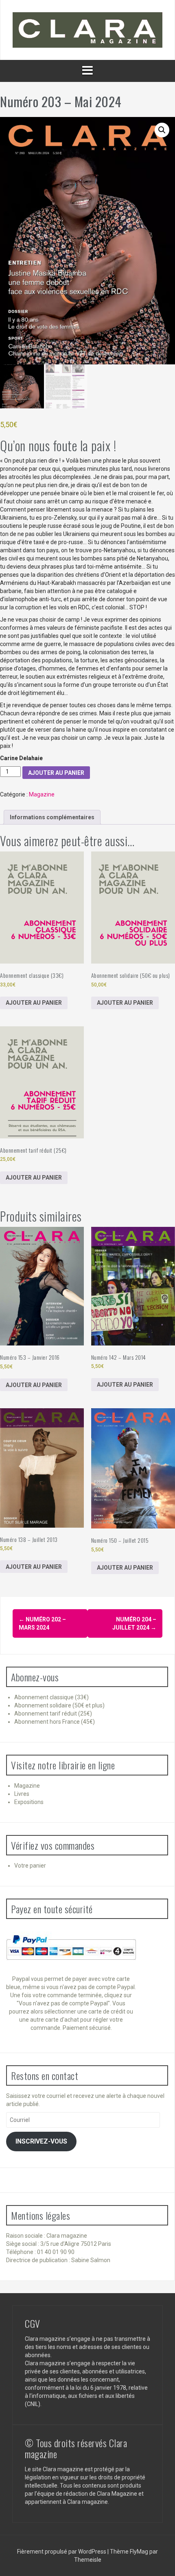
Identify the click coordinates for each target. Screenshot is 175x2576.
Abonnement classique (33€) (51, 1697)
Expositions (29, 1802)
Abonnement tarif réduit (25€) (53, 1714)
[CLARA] (87, 29)
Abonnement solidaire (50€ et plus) (59, 1705)
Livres (22, 1794)
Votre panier (30, 1866)
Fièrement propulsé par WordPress (62, 2552)
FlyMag (139, 2552)
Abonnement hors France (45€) (55, 1722)
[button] (162, 130)
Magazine (42, 794)
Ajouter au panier (56, 773)
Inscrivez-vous (41, 2141)
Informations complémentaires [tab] (52, 817)
